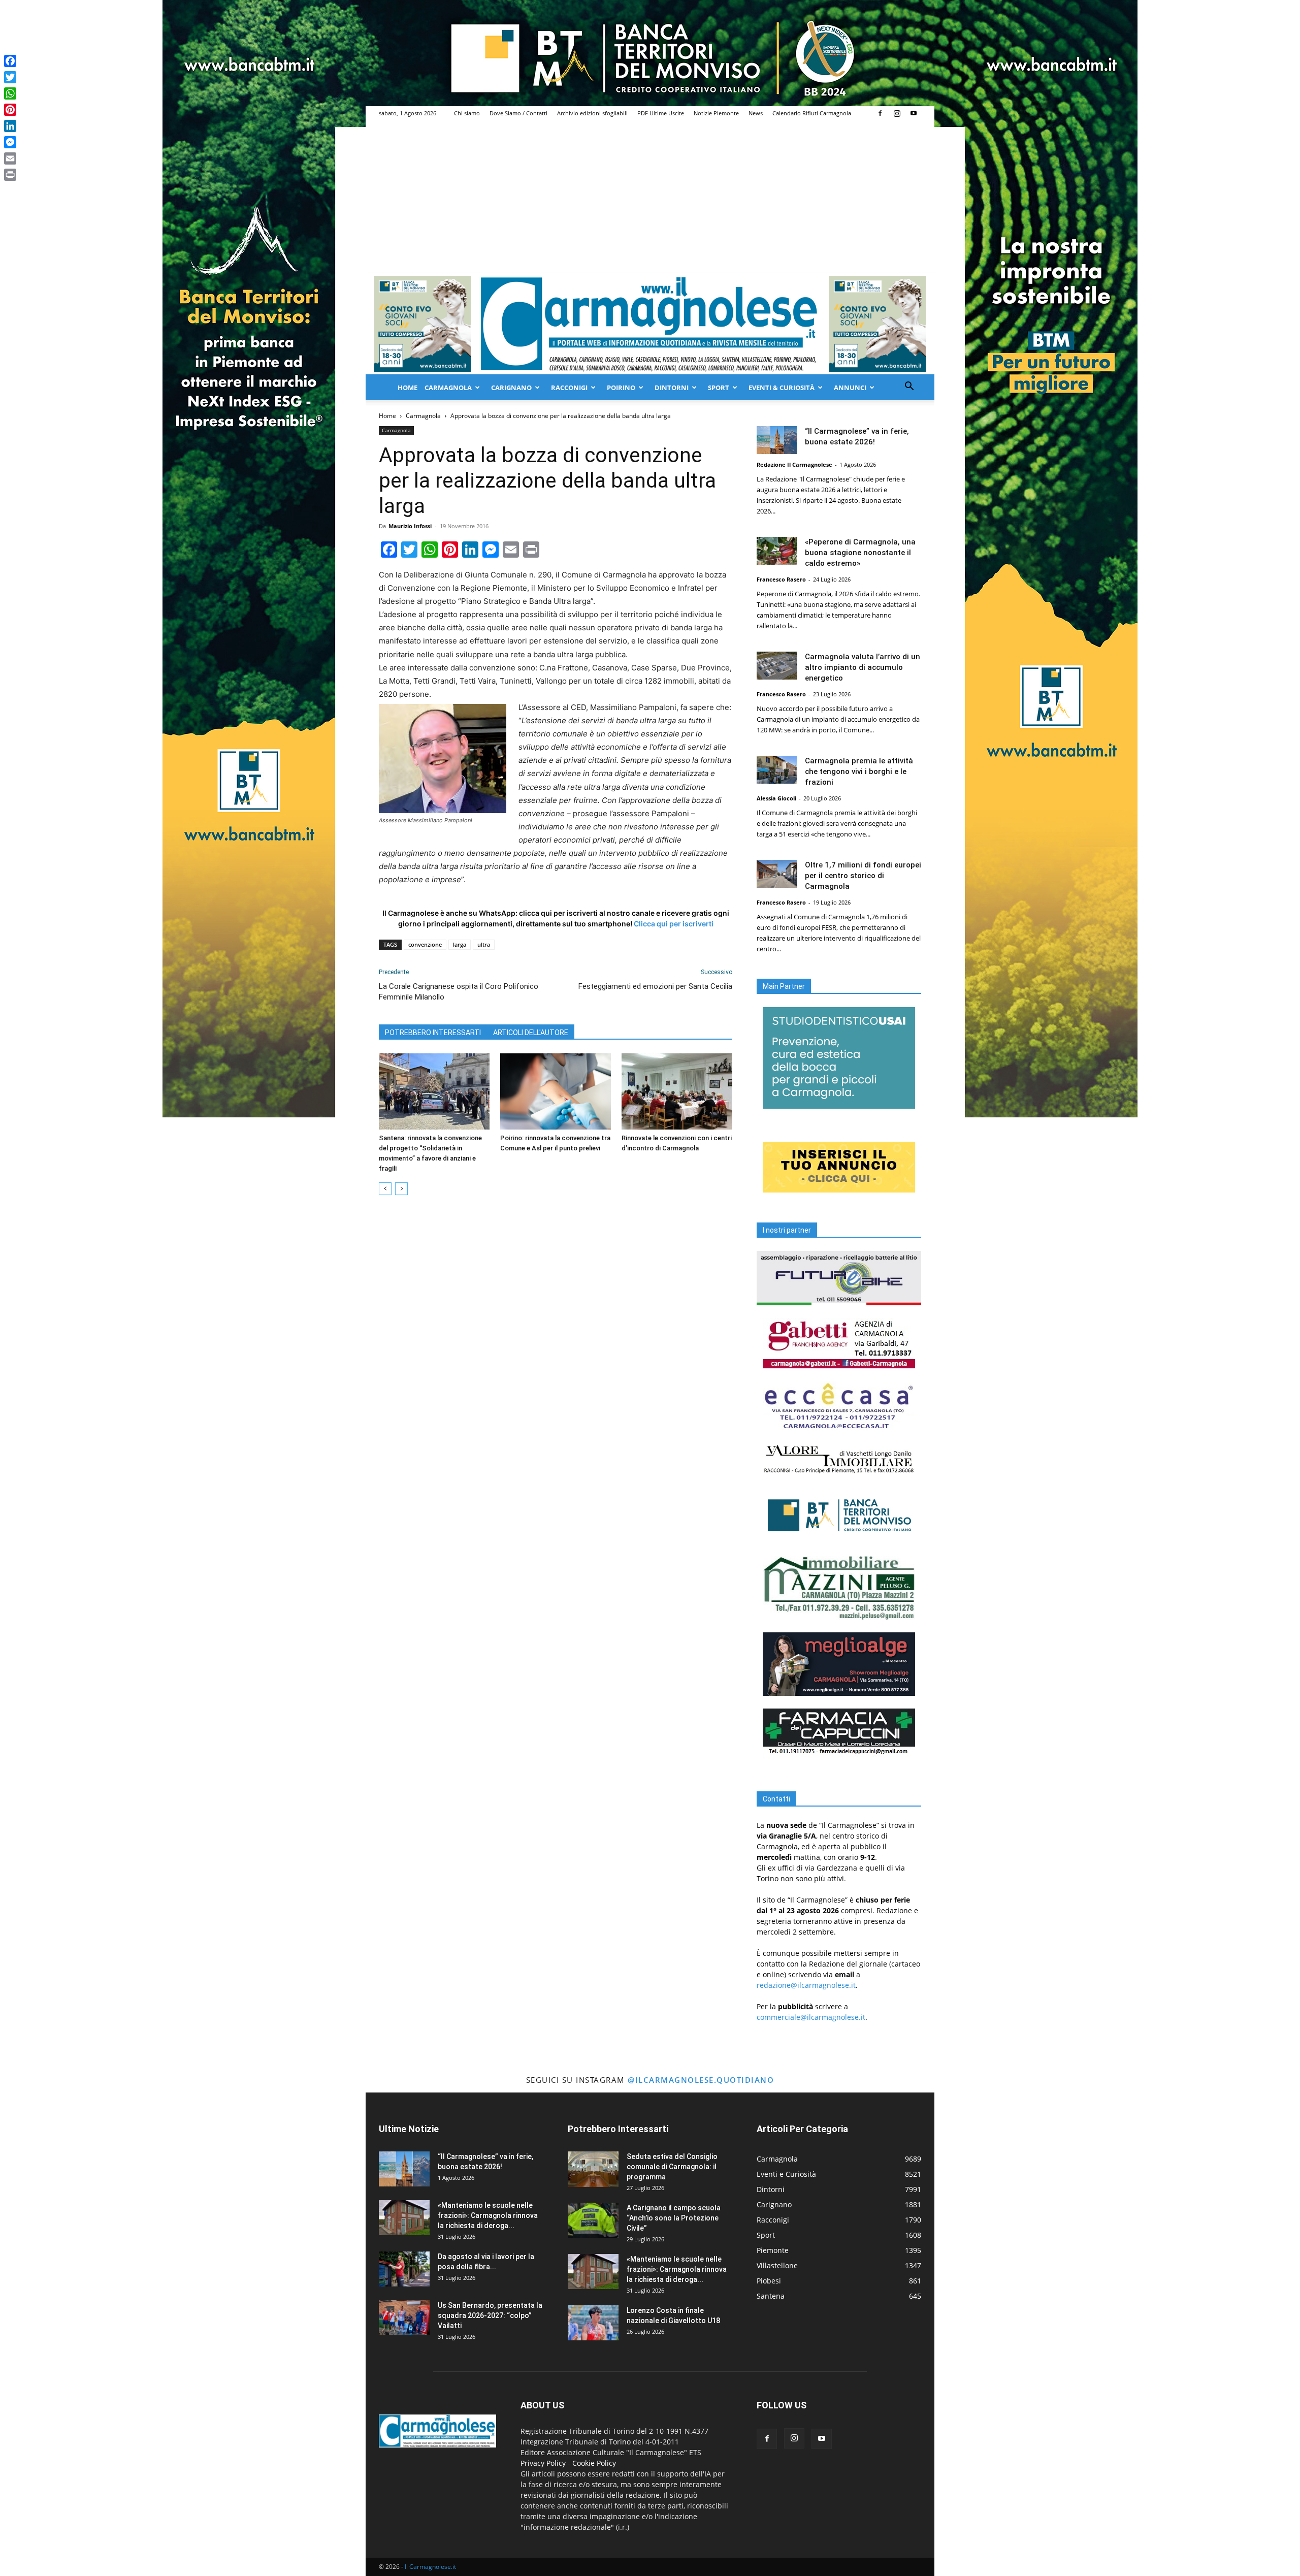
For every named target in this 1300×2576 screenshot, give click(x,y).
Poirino (621, 388)
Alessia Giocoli (776, 798)
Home (408, 388)
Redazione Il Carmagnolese (794, 464)
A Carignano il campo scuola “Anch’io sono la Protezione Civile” (674, 2218)
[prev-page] (385, 1189)
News (756, 113)
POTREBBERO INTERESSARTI (433, 1033)
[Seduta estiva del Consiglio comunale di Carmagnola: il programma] (593, 2169)
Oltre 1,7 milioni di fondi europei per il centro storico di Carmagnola (863, 876)
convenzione (425, 944)
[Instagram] (897, 113)
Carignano (511, 388)
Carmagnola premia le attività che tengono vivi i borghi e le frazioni (859, 771)
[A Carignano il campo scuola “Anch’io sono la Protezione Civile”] (593, 2220)
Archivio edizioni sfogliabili (592, 113)
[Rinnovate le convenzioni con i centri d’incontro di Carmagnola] (677, 1091)
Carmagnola (448, 388)
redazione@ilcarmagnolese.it (806, 1985)
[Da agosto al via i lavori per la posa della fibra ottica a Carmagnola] (404, 2269)
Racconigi (569, 388)
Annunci (850, 388)
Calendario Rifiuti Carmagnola (812, 113)
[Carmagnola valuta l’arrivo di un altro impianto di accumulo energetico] (777, 666)
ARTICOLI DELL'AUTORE (531, 1033)
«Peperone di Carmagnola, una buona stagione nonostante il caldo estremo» (860, 553)
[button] (909, 387)
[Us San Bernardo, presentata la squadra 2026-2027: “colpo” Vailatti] (404, 2318)
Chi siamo (467, 113)
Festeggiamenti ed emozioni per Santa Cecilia (655, 986)
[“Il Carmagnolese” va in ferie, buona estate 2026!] (777, 440)
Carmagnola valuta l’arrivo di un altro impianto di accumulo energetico (863, 667)
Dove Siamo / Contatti (518, 113)
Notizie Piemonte (716, 113)
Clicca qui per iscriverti (674, 924)
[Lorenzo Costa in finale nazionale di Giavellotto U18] (593, 2323)
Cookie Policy (594, 2463)
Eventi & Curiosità (782, 388)
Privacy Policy (543, 2463)
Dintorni (672, 388)
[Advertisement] (650, 197)
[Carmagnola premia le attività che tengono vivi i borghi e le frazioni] (777, 770)
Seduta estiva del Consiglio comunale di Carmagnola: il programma (672, 2167)
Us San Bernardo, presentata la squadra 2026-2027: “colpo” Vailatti (490, 2315)
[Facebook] (880, 113)
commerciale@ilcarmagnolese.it (811, 2017)
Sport (719, 388)
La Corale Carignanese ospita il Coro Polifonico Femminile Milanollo (459, 992)
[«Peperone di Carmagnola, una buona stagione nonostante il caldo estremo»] (777, 551)
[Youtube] (914, 113)
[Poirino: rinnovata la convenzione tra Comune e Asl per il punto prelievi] (556, 1091)
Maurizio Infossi (410, 526)
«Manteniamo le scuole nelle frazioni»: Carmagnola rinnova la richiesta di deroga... (488, 2215)
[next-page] (401, 1189)
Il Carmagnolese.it (430, 2567)
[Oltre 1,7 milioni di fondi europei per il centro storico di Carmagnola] (777, 874)
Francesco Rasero (781, 579)
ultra (484, 944)
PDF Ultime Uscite (661, 113)
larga (460, 944)
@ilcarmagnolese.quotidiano (701, 2080)
